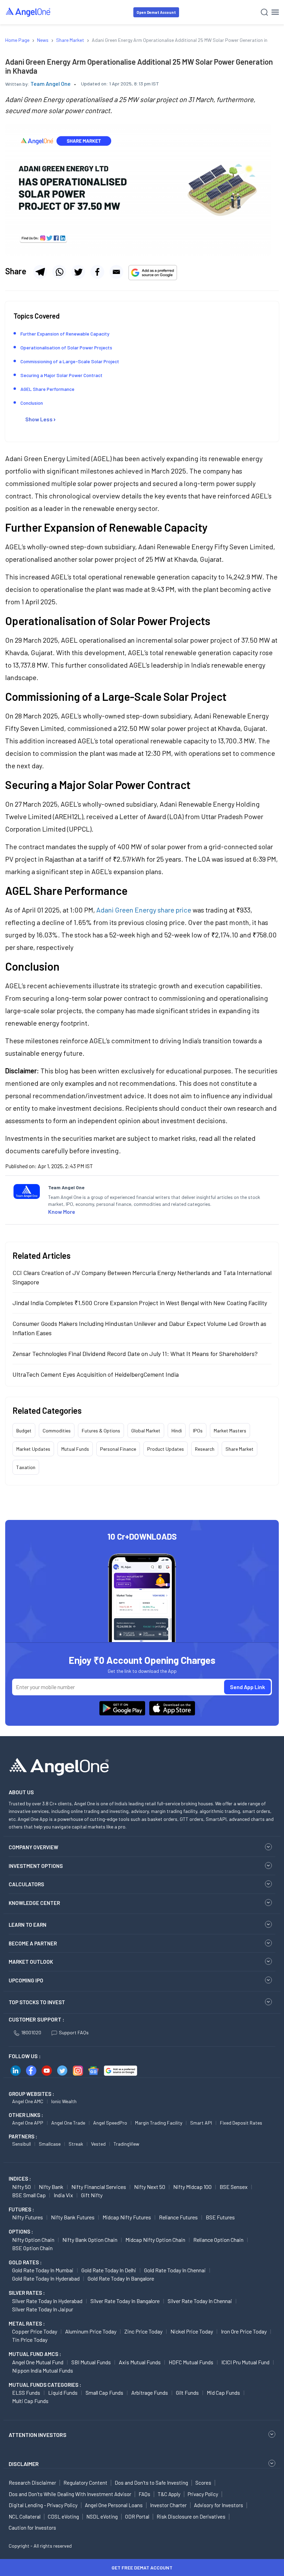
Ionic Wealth (64, 2101)
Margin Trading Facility (159, 2123)
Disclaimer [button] (24, 2464)
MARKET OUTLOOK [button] (31, 1962)
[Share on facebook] (97, 272)
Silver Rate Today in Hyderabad (47, 2301)
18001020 (31, 2032)
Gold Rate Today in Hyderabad (46, 2278)
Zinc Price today (143, 2331)
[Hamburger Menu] (275, 12)
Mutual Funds (75, 1449)
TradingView (126, 2144)
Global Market (146, 1431)
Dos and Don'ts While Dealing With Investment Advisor (70, 2494)
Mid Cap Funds (223, 2392)
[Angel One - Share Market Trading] (28, 12)
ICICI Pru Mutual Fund (245, 2362)
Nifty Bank (51, 2187)
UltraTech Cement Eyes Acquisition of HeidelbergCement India (96, 1374)
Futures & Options (101, 1431)
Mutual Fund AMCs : (35, 2354)
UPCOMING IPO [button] (26, 1980)
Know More (62, 1212)
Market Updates (33, 1449)
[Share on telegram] (40, 272)
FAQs (144, 2494)
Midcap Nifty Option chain (155, 2240)
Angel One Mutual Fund (38, 2362)
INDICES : (20, 2179)
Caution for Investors (32, 2528)
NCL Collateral (25, 2517)
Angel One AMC (28, 2101)
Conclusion (32, 403)
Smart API (201, 2123)
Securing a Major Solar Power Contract (62, 375)
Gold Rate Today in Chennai (175, 2270)
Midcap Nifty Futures (127, 2217)
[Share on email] (116, 272)
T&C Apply (169, 2494)
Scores (203, 2483)
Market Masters (230, 1431)
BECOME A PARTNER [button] (33, 1943)
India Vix (63, 2195)
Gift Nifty (92, 2195)
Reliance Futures (178, 2217)
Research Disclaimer (32, 2483)
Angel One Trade (68, 2123)
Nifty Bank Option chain (90, 2240)
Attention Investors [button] (38, 2435)
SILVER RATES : (27, 2293)
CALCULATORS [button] (26, 1884)
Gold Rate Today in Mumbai (43, 2270)
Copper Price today (35, 2331)
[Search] (264, 12)
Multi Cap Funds (30, 2401)
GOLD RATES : (25, 2262)
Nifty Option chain (33, 2240)
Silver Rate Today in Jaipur (43, 2309)
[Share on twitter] (78, 272)
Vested (98, 2144)
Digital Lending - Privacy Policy (43, 2505)
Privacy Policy (203, 2494)
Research (205, 1449)
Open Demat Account (156, 12)
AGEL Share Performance (48, 389)
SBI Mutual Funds (91, 2362)
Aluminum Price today (91, 2331)
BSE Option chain (32, 2248)
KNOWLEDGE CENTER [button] (34, 1903)
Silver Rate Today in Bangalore (125, 2301)
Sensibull (21, 2144)
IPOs (198, 1431)
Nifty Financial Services (99, 2187)
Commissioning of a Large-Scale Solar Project (70, 361)
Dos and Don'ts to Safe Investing (151, 2483)
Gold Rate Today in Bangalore (121, 2278)
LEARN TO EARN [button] (28, 1925)
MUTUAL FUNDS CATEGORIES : (45, 2385)
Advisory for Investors (219, 2505)
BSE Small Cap (29, 2195)
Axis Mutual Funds (140, 2362)
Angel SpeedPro (110, 2123)
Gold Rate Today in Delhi (109, 2270)
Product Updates (166, 1449)
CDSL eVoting (63, 2517)
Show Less (39, 419)
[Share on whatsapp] (59, 272)
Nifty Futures (28, 2217)
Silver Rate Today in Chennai (200, 2301)
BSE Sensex (234, 2187)
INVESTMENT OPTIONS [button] (36, 1866)
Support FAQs (74, 2032)
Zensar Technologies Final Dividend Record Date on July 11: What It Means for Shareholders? (135, 1354)
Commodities (57, 1431)
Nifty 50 (21, 2187)
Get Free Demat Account (142, 2568)
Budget (24, 1431)
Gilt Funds (187, 2392)
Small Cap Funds (104, 2392)
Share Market (239, 1449)
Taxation (26, 1467)
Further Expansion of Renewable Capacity (65, 334)
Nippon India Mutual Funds (43, 2370)
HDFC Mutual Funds (191, 2362)
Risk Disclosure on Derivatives (191, 2517)
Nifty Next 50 (150, 2187)
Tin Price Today (30, 2340)
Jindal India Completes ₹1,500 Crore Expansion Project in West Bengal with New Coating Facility (140, 1303)
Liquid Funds (63, 2392)
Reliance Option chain (218, 2240)
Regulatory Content (85, 2483)
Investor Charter (168, 2505)
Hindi (177, 1431)
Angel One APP (28, 2123)
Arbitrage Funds (150, 2392)
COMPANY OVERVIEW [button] (33, 1847)
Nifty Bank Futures (73, 2217)
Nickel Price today (192, 2331)
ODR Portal (137, 2517)
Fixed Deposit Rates (241, 2123)
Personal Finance (118, 1449)
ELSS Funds (26, 2392)
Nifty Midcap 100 (192, 2187)
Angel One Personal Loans (114, 2505)
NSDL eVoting (102, 2517)
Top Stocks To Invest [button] (37, 2002)
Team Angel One (51, 84)
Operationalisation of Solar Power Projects (66, 347)
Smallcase (50, 2144)
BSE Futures (220, 2217)
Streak (76, 2144)
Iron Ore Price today (244, 2331)
